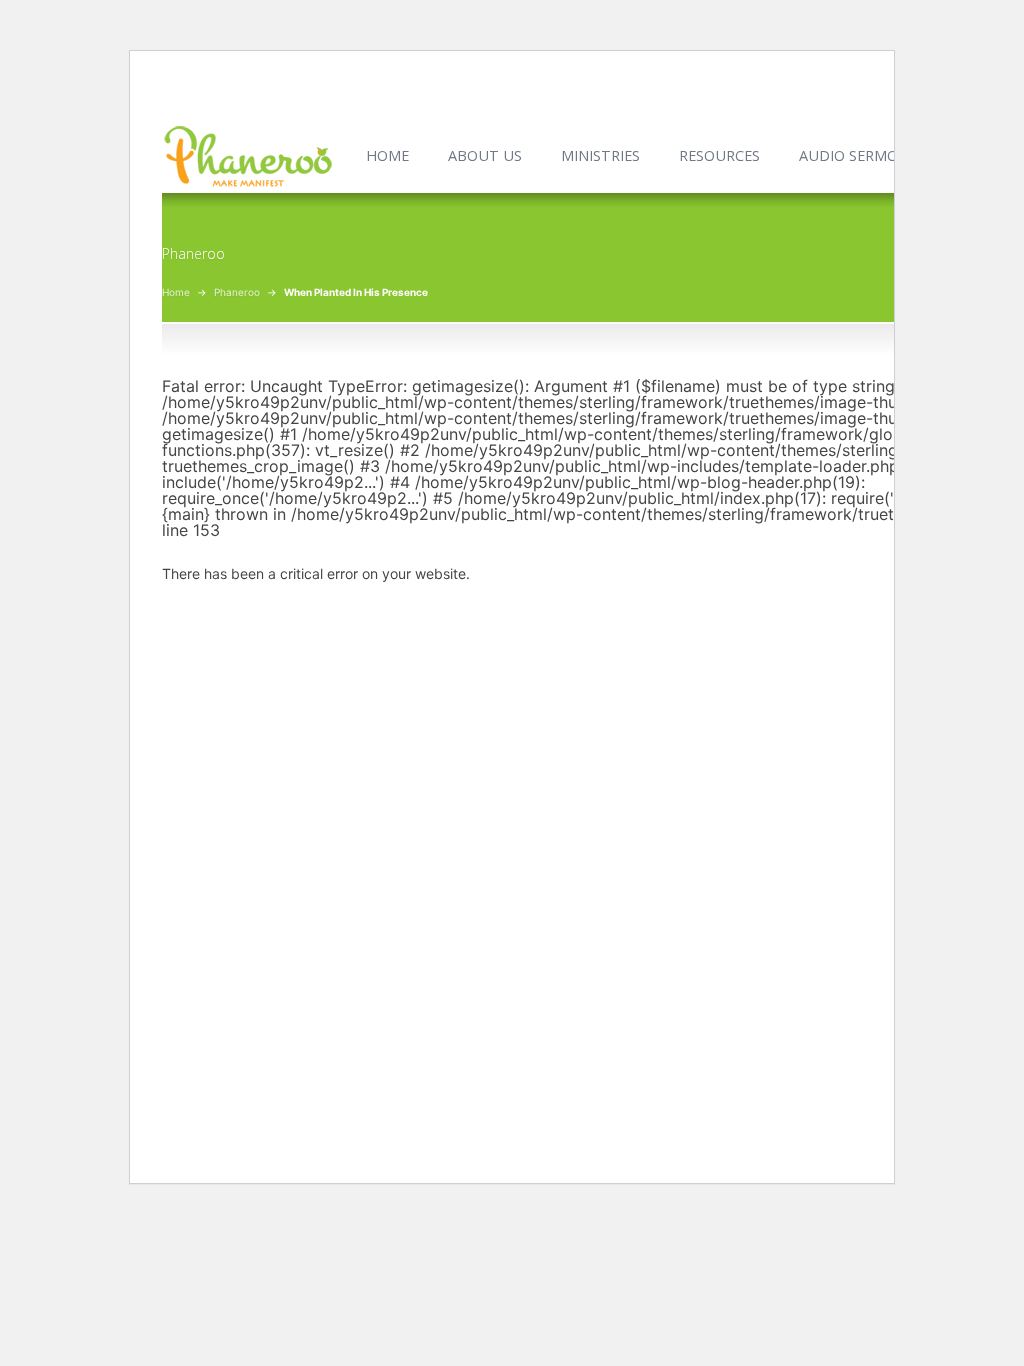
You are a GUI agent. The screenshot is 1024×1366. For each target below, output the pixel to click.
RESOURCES (719, 155)
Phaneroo (237, 292)
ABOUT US (485, 155)
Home (176, 292)
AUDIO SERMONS (858, 155)
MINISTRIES (600, 155)
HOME (387, 155)
